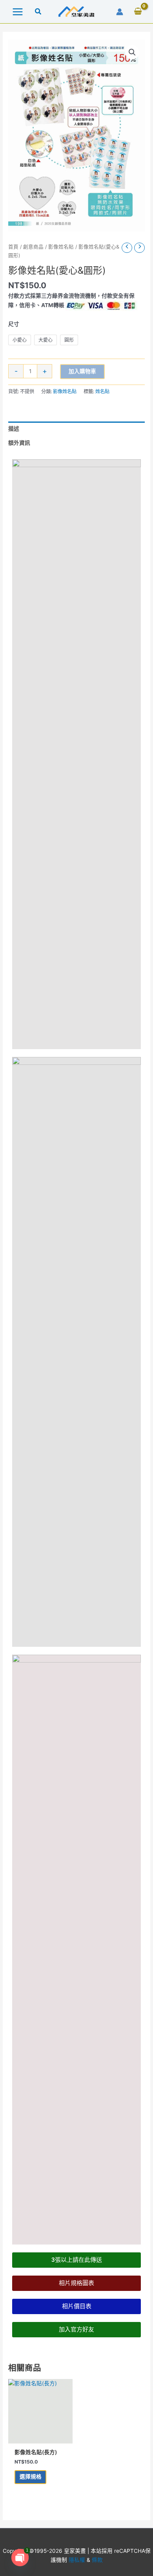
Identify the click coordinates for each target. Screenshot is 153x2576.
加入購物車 (82, 371)
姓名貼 (102, 391)
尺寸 (14, 324)
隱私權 (77, 2560)
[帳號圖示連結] (120, 12)
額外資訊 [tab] (19, 443)
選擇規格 (31, 2477)
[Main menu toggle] (17, 12)
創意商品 (33, 247)
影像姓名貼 (61, 247)
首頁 (13, 247)
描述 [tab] (14, 429)
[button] (38, 12)
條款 (97, 2560)
